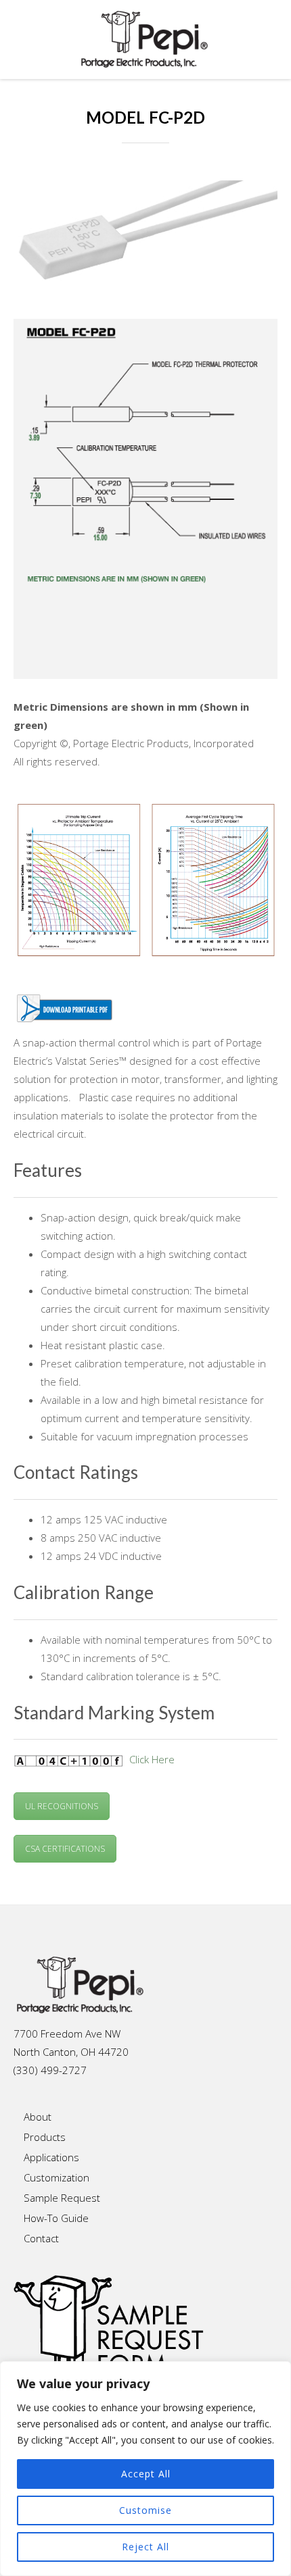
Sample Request (62, 2198)
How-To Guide (56, 2218)
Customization (57, 2177)
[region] (145, 2469)
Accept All (146, 2474)
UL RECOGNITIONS (62, 1806)
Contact (41, 2238)
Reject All (145, 2547)
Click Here (152, 1759)
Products (45, 2137)
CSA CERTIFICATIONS (65, 1849)
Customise (145, 2510)
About (38, 2117)
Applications (51, 2157)
